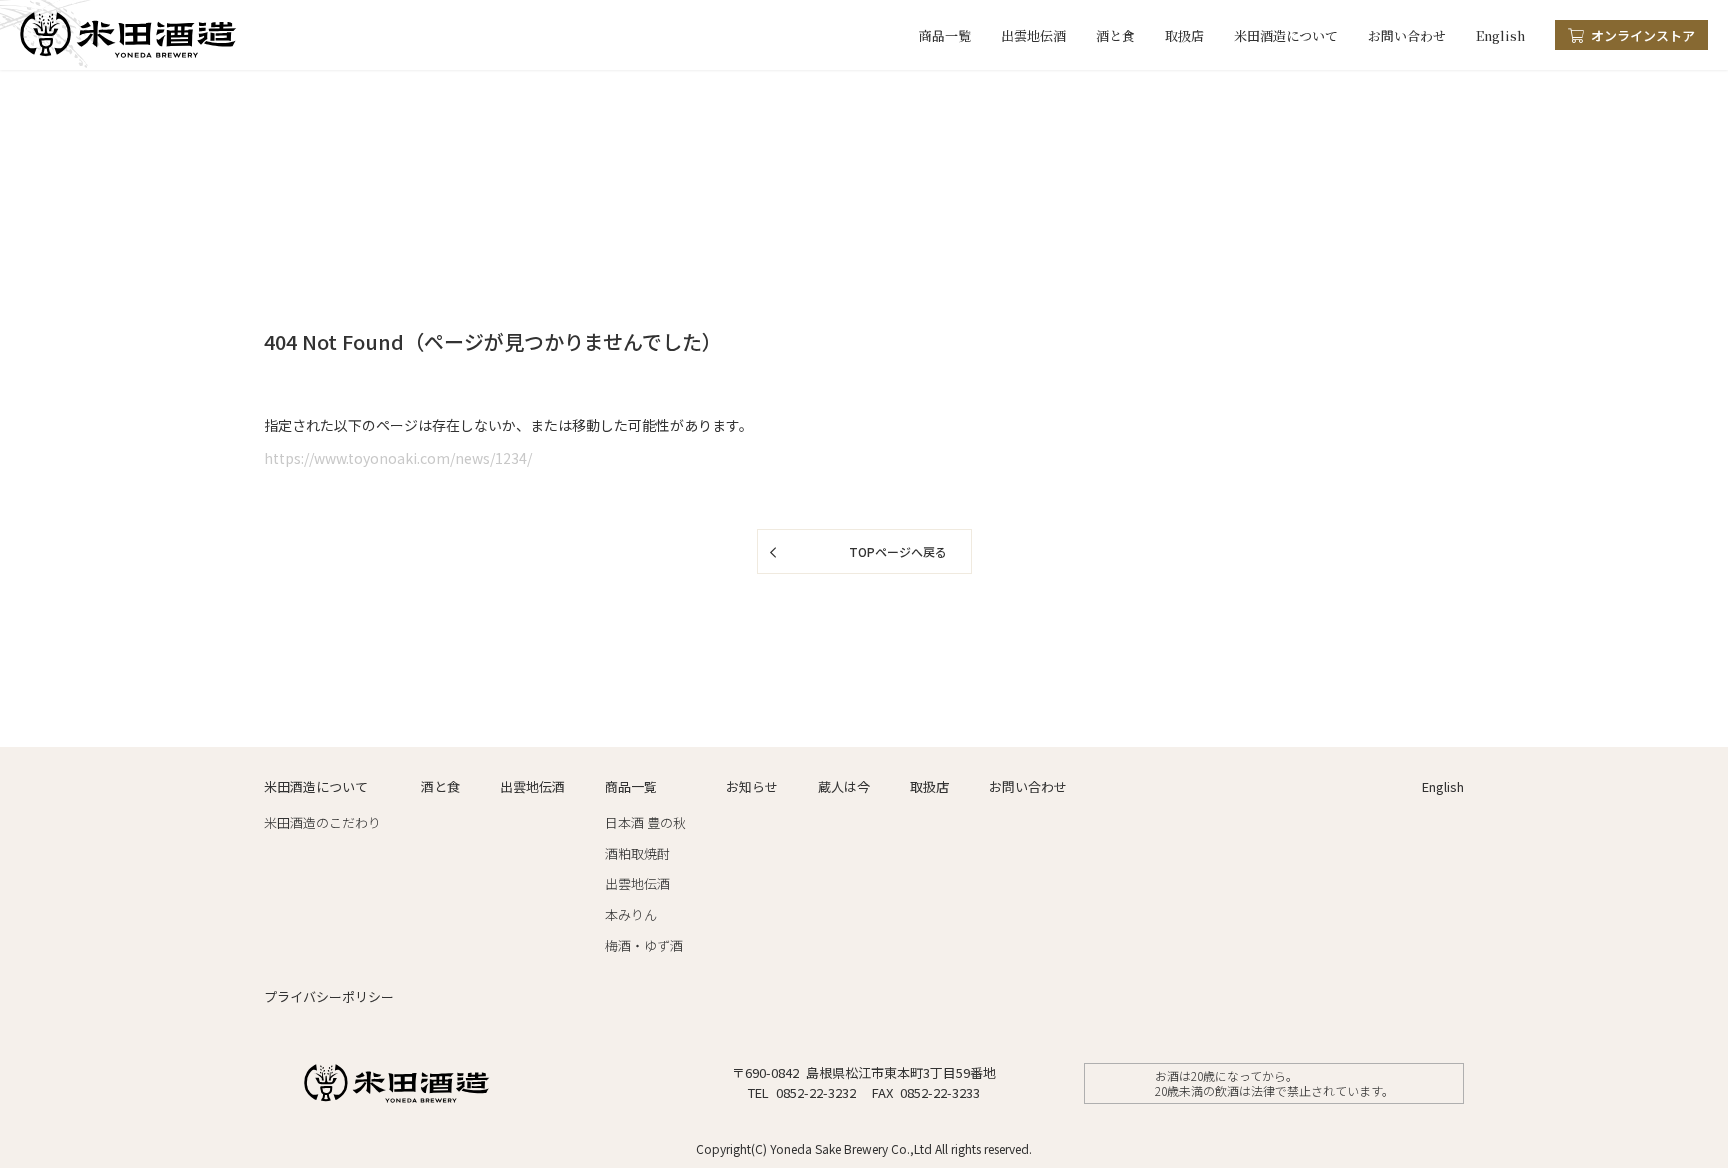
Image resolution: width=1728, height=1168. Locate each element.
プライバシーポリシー (329, 996)
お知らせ (752, 786)
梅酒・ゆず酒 (644, 945)
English (1500, 35)
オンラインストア (1643, 35)
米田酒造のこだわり (322, 822)
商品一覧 (945, 35)
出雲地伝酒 (1033, 35)
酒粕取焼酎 (637, 853)
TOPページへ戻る (898, 551)
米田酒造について (1286, 35)
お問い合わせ (1407, 35)
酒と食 (1115, 35)
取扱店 (1184, 35)
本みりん (631, 914)
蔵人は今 (844, 786)
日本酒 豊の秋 (645, 822)
